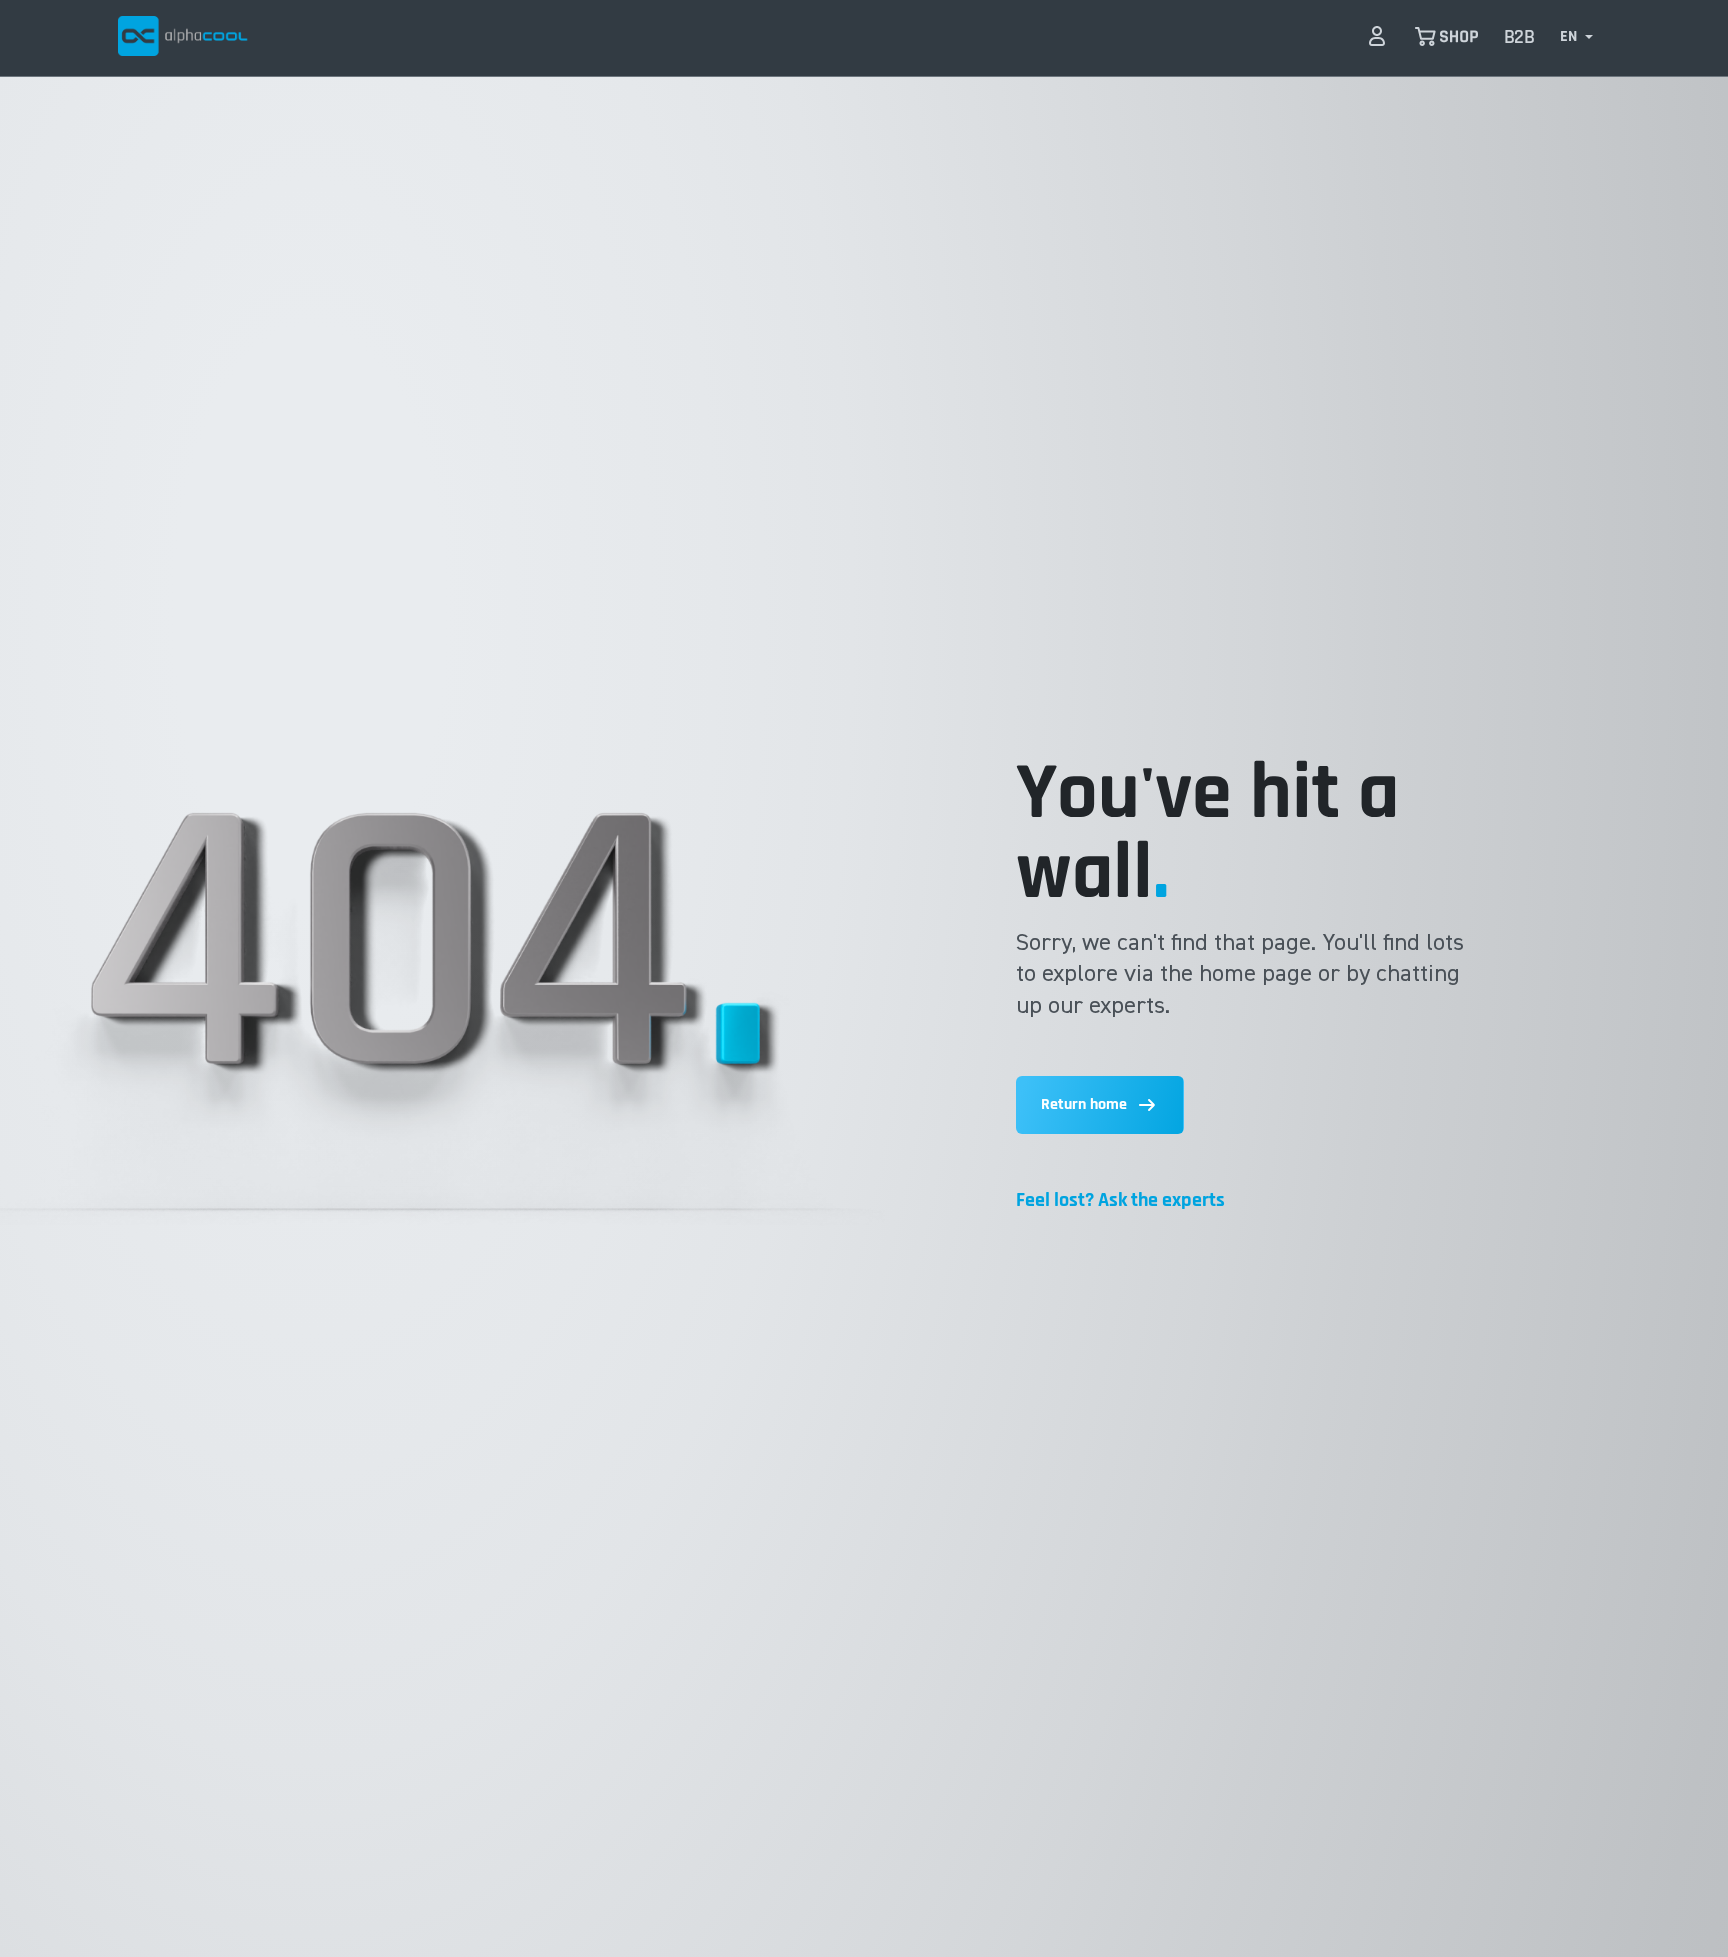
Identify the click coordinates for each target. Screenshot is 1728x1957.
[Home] (183, 36)
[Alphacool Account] (1377, 36)
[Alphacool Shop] (1446, 36)
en (1568, 36)
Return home (1084, 1104)
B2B (1519, 37)
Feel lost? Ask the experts (1120, 1200)
